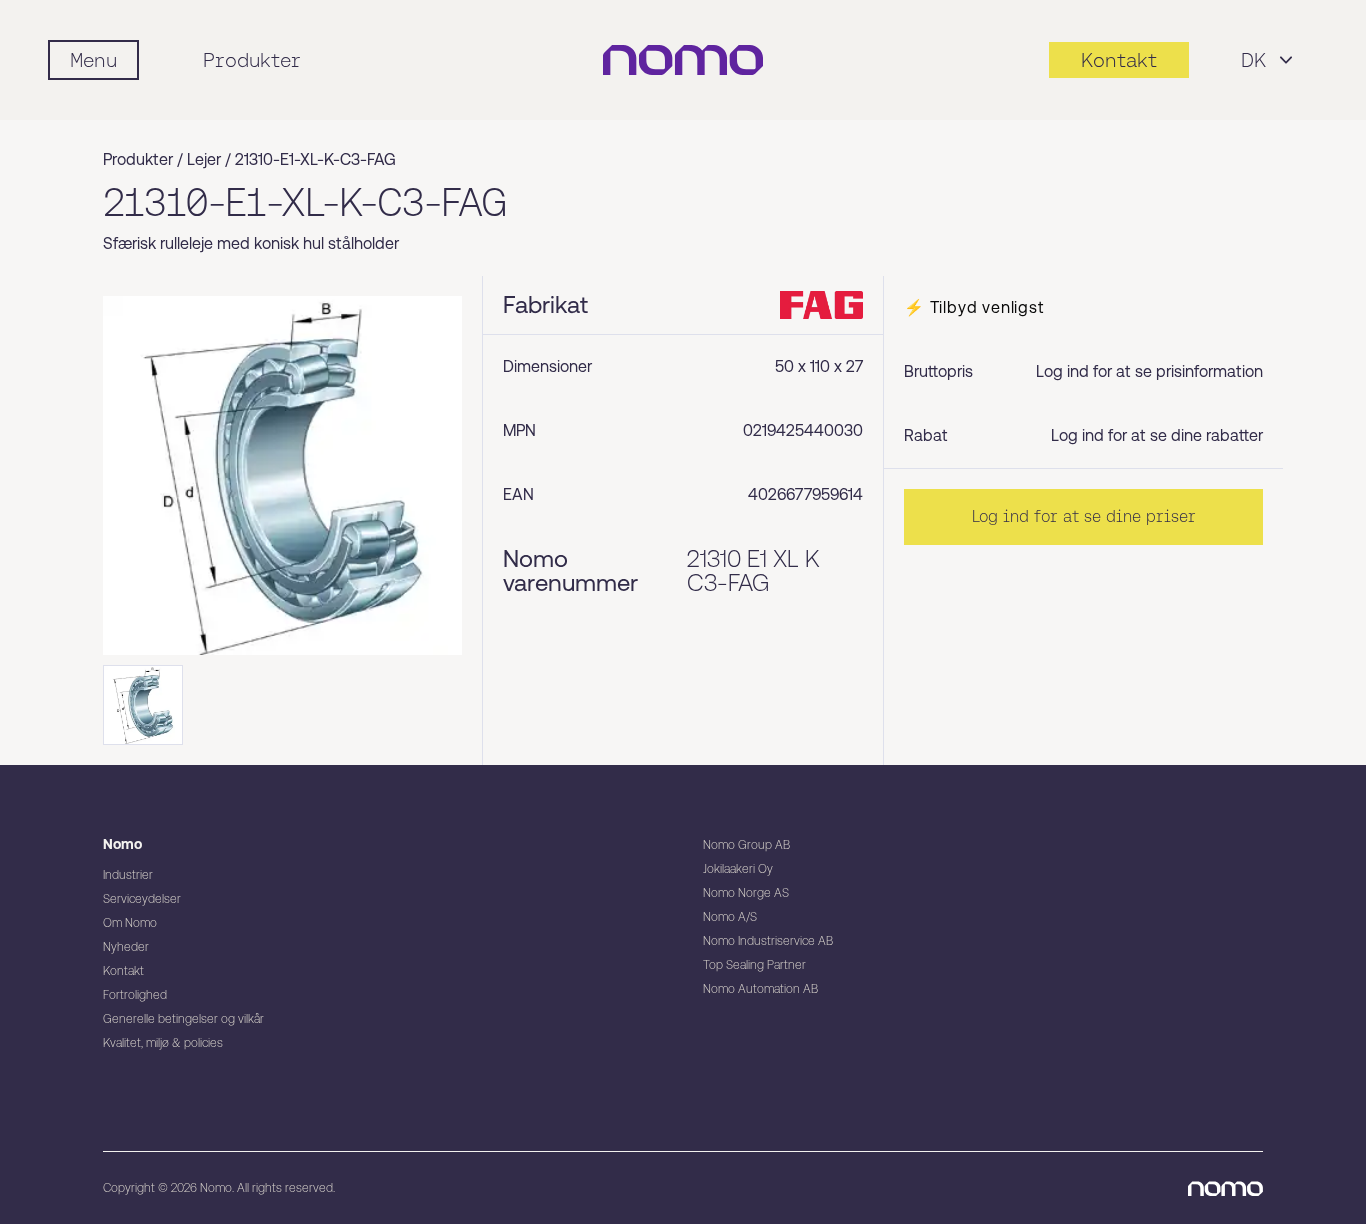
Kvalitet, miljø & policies (163, 1043)
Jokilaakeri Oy (738, 869)
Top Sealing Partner (754, 965)
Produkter (252, 60)
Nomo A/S (730, 917)
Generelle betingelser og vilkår (183, 1019)
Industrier (128, 875)
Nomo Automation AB (760, 989)
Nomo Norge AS (746, 893)
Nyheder (126, 947)
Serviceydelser (142, 899)
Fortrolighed (135, 995)
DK (1253, 60)
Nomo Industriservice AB (768, 941)
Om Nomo (130, 923)
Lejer (204, 159)
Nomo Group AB (746, 845)
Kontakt (123, 971)
